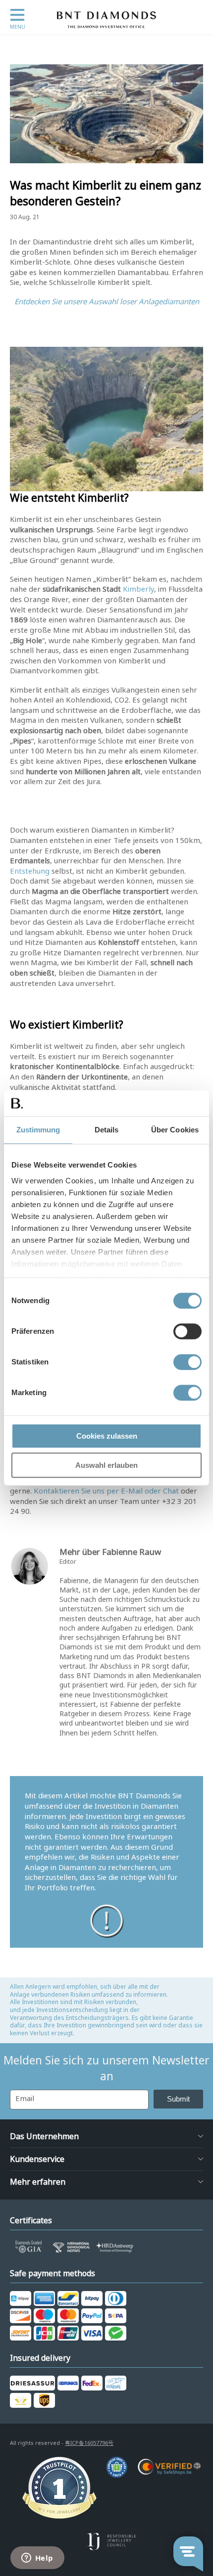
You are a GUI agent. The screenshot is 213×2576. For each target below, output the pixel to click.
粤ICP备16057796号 (89, 2443)
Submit (178, 2099)
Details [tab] (107, 1130)
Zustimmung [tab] (38, 1130)
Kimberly (138, 589)
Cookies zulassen (107, 1436)
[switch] (187, 1331)
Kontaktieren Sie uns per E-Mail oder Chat (106, 1491)
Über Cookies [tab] (175, 1130)
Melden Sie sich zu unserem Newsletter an (106, 2068)
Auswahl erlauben (106, 1465)
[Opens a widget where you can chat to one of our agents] (37, 2559)
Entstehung (30, 871)
